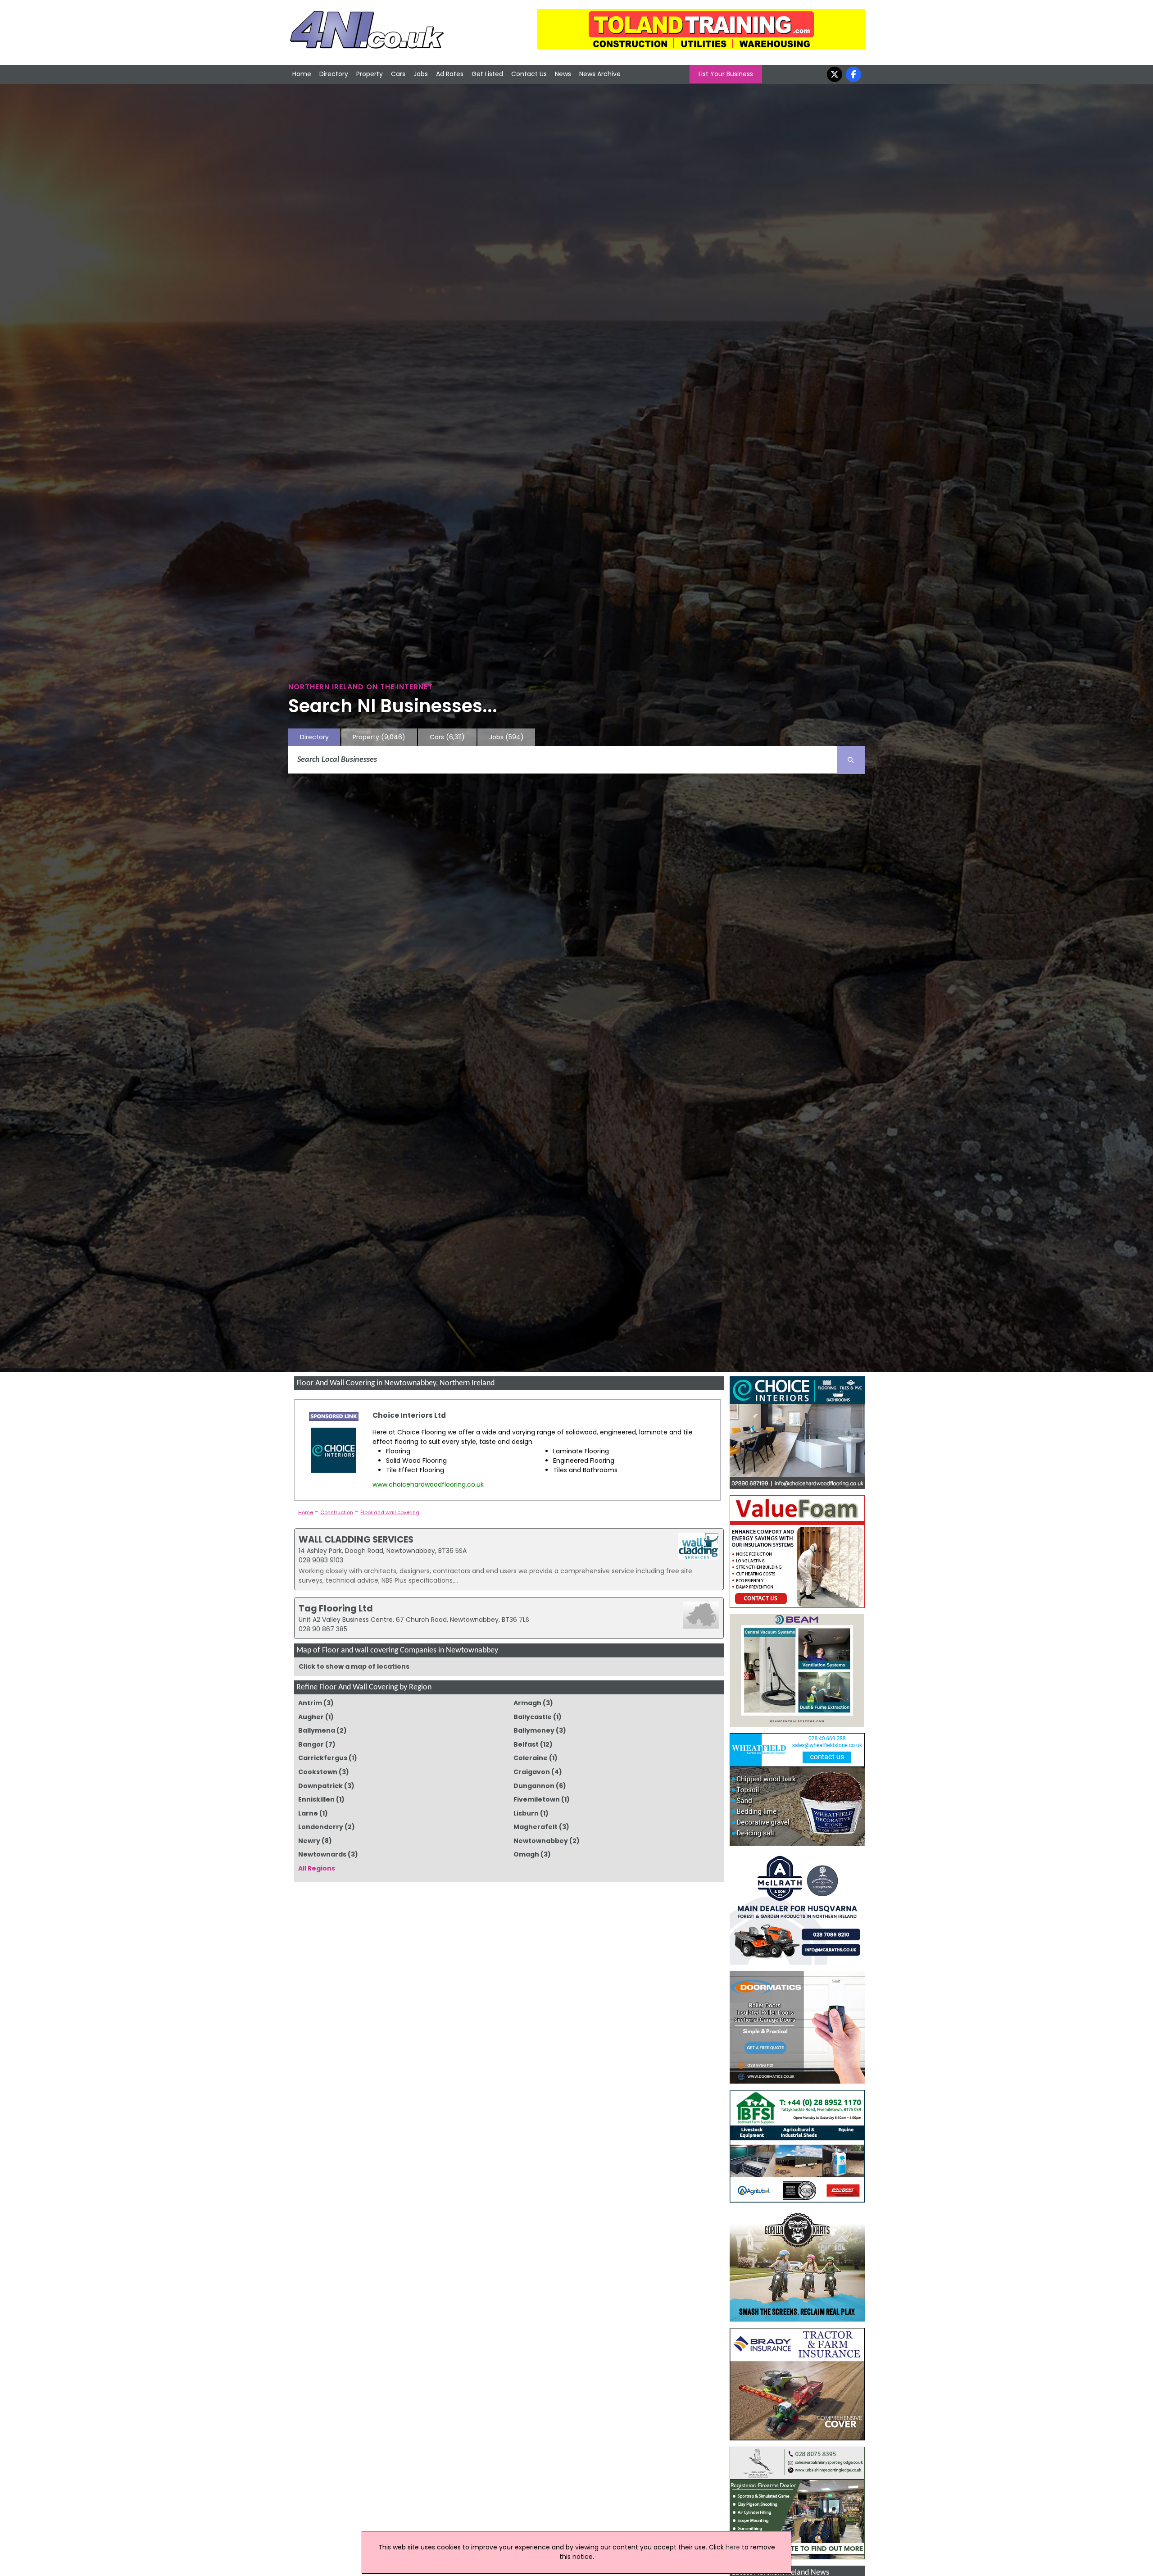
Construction (337, 1512)
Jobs (421, 74)
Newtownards (322, 1854)
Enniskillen (316, 1799)
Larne (308, 1813)
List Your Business (726, 74)
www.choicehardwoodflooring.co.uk (428, 1484)
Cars (398, 74)
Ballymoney (534, 1730)
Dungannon (534, 1786)
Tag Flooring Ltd (336, 1608)
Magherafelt (536, 1827)
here (733, 2547)
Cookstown (318, 1772)
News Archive (600, 74)
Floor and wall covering (390, 1512)
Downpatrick (320, 1786)
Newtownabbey (541, 1841)
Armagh (527, 1703)
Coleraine (531, 1758)
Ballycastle (533, 1717)
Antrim (310, 1703)
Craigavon (532, 1772)
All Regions (317, 1868)
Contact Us (529, 74)
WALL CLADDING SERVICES (356, 1539)
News (563, 74)
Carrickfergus (323, 1758)
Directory (334, 74)
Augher (311, 1717)
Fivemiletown (537, 1799)
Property (370, 74)
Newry (309, 1841)
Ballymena (317, 1730)
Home (302, 74)
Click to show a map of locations (354, 1666)
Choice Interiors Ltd (409, 1415)
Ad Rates (450, 74)
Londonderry (321, 1827)
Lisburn (526, 1813)
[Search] (851, 760)
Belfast (526, 1744)
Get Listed (487, 74)
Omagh (526, 1854)
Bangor (311, 1744)
